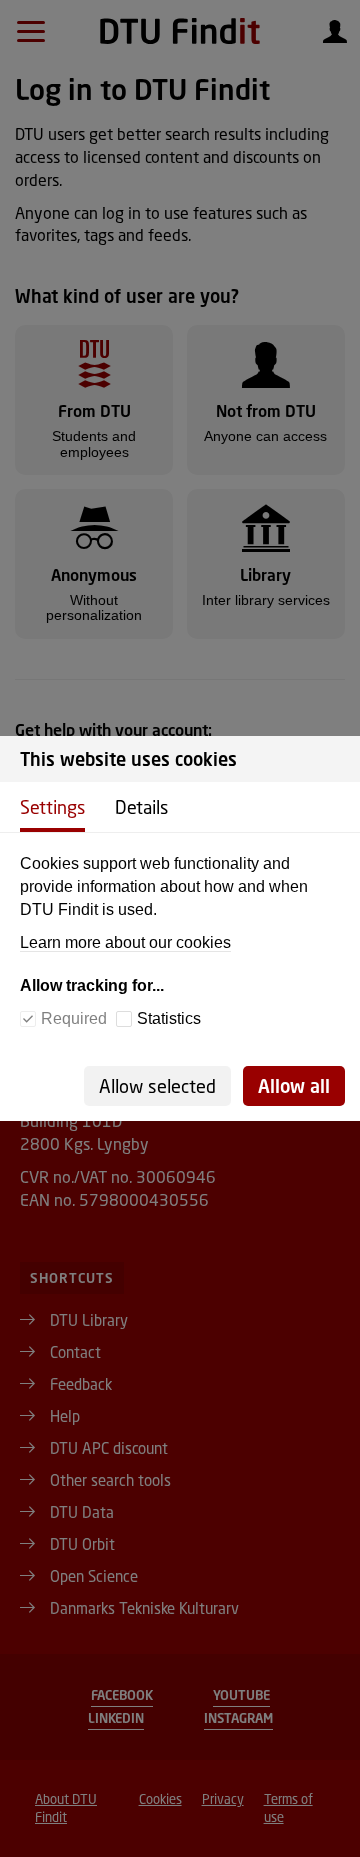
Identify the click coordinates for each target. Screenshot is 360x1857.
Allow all (294, 1086)
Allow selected (157, 1086)
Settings (52, 807)
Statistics (169, 1018)
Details (141, 807)
